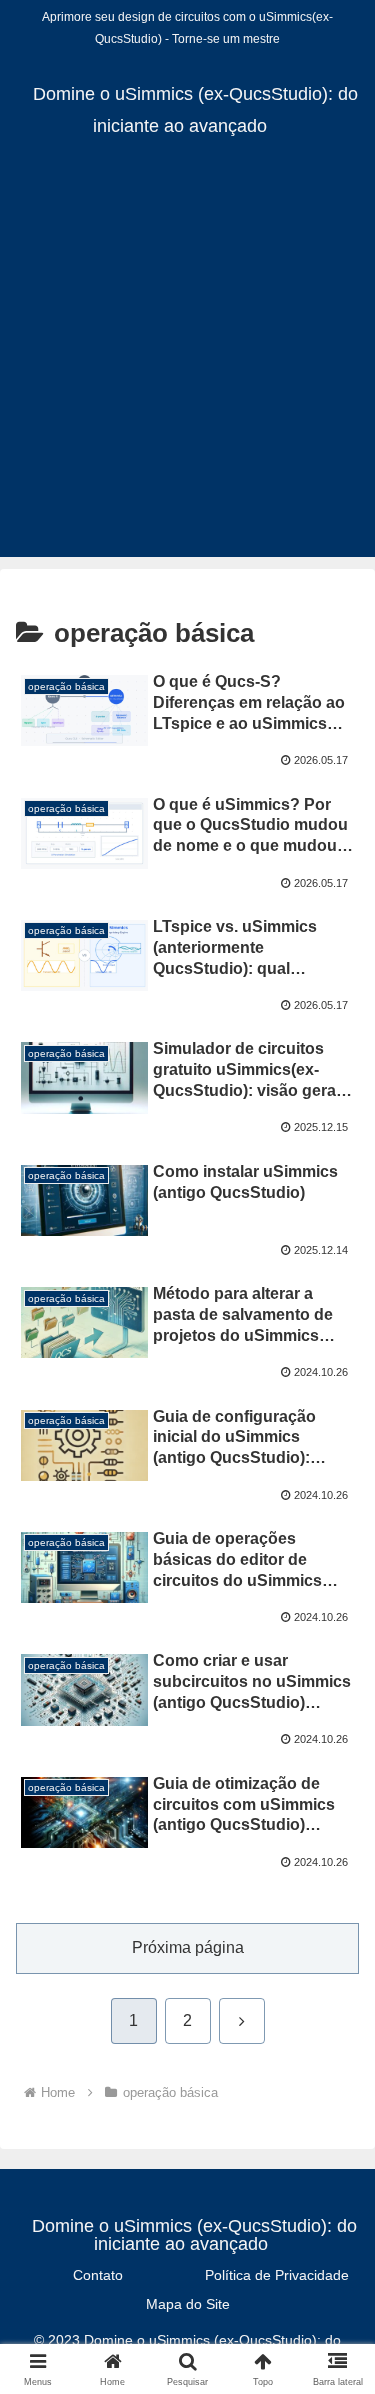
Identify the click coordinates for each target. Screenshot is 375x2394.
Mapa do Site (188, 2304)
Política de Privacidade (277, 2275)
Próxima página (188, 1947)
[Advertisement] (187, 369)
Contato (98, 2275)
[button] (335, 2344)
